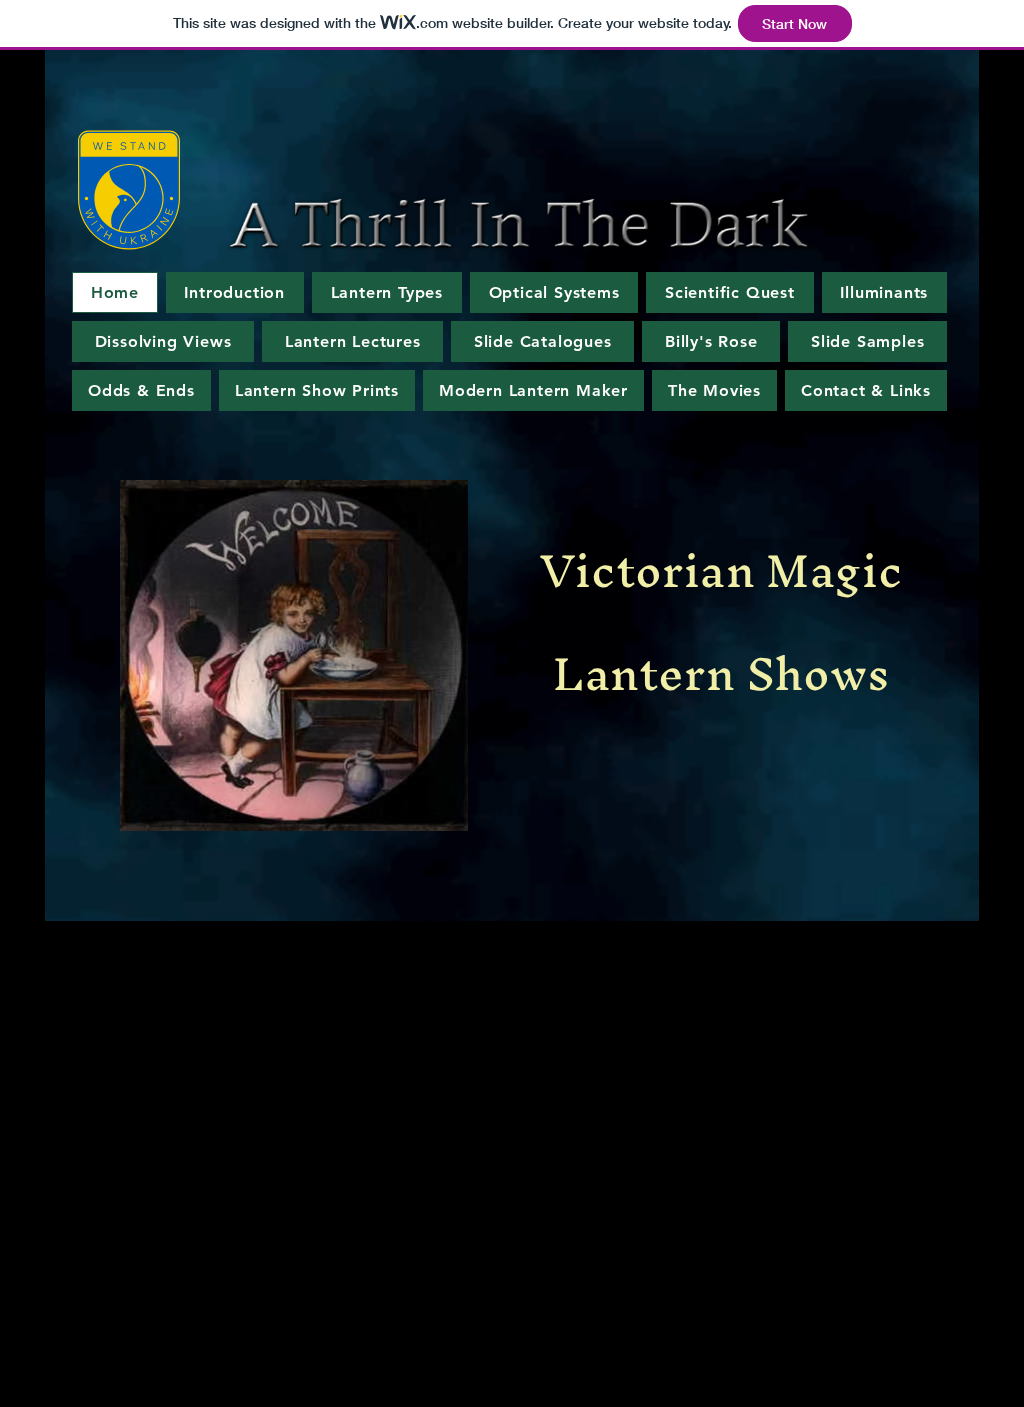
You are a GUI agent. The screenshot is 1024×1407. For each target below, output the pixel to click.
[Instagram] (947, 1037)
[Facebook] (921, 1037)
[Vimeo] (973, 1037)
